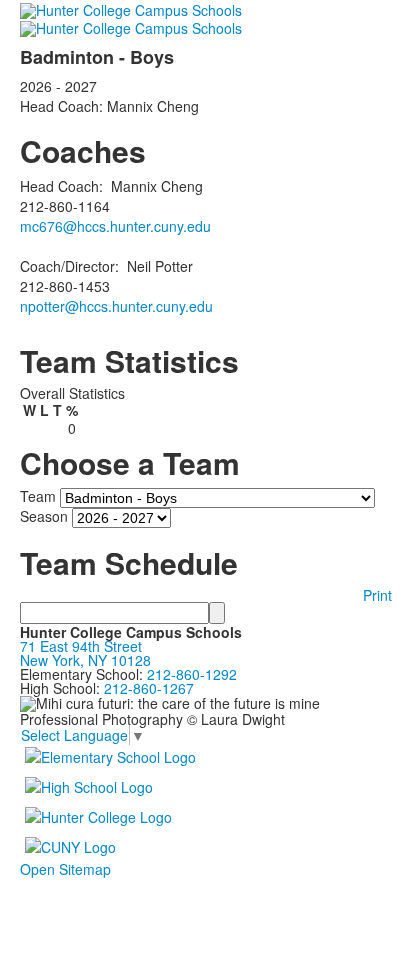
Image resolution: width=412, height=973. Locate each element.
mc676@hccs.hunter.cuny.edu (115, 226)
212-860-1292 (192, 674)
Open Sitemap (65, 869)
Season (44, 515)
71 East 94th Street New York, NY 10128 (85, 653)
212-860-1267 (149, 688)
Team (38, 495)
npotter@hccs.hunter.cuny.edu (116, 306)
